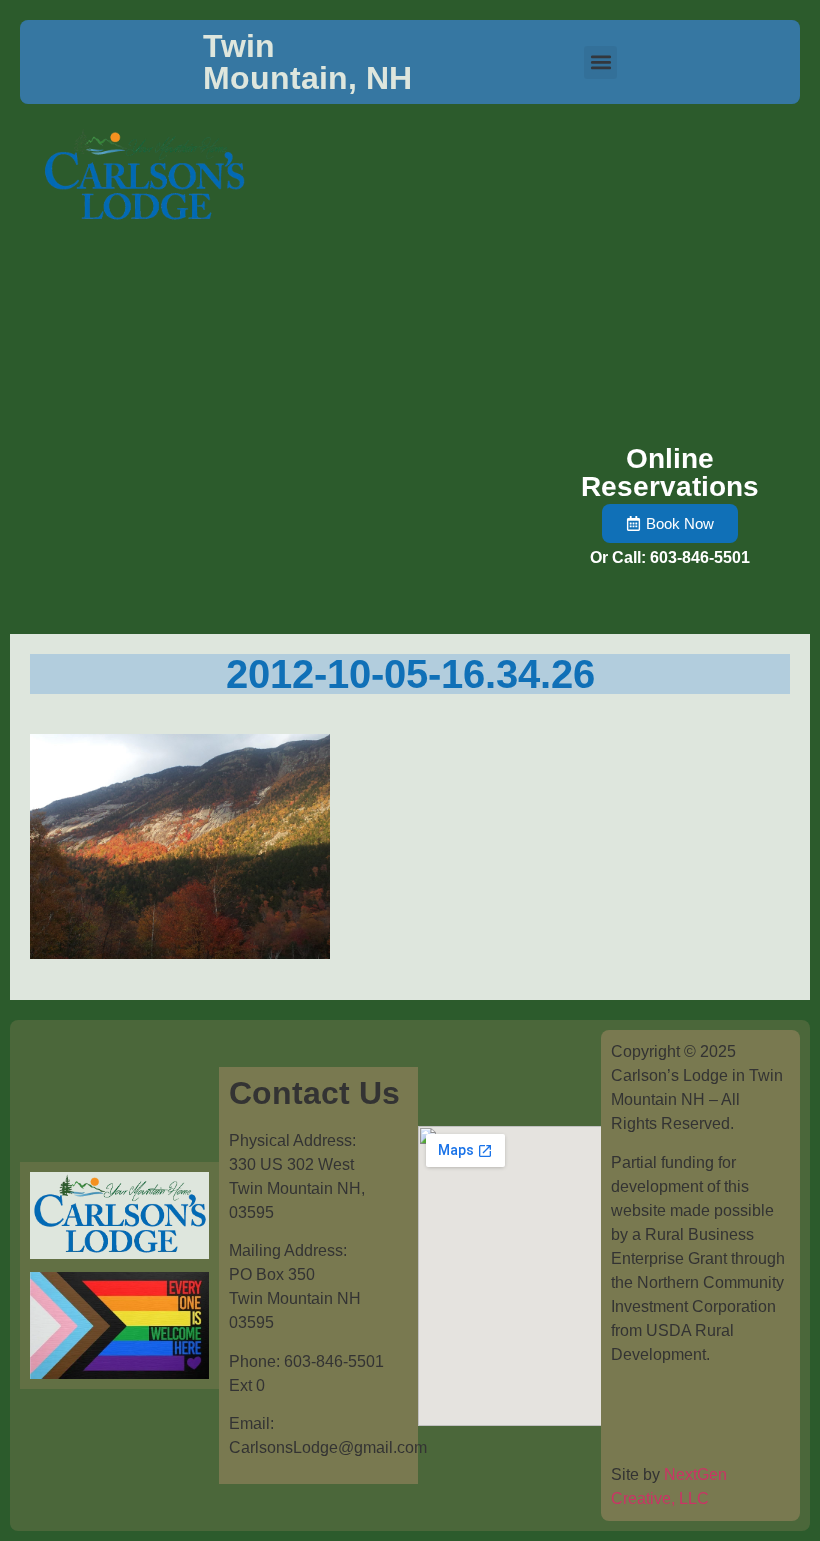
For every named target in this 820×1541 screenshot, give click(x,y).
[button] (600, 62)
